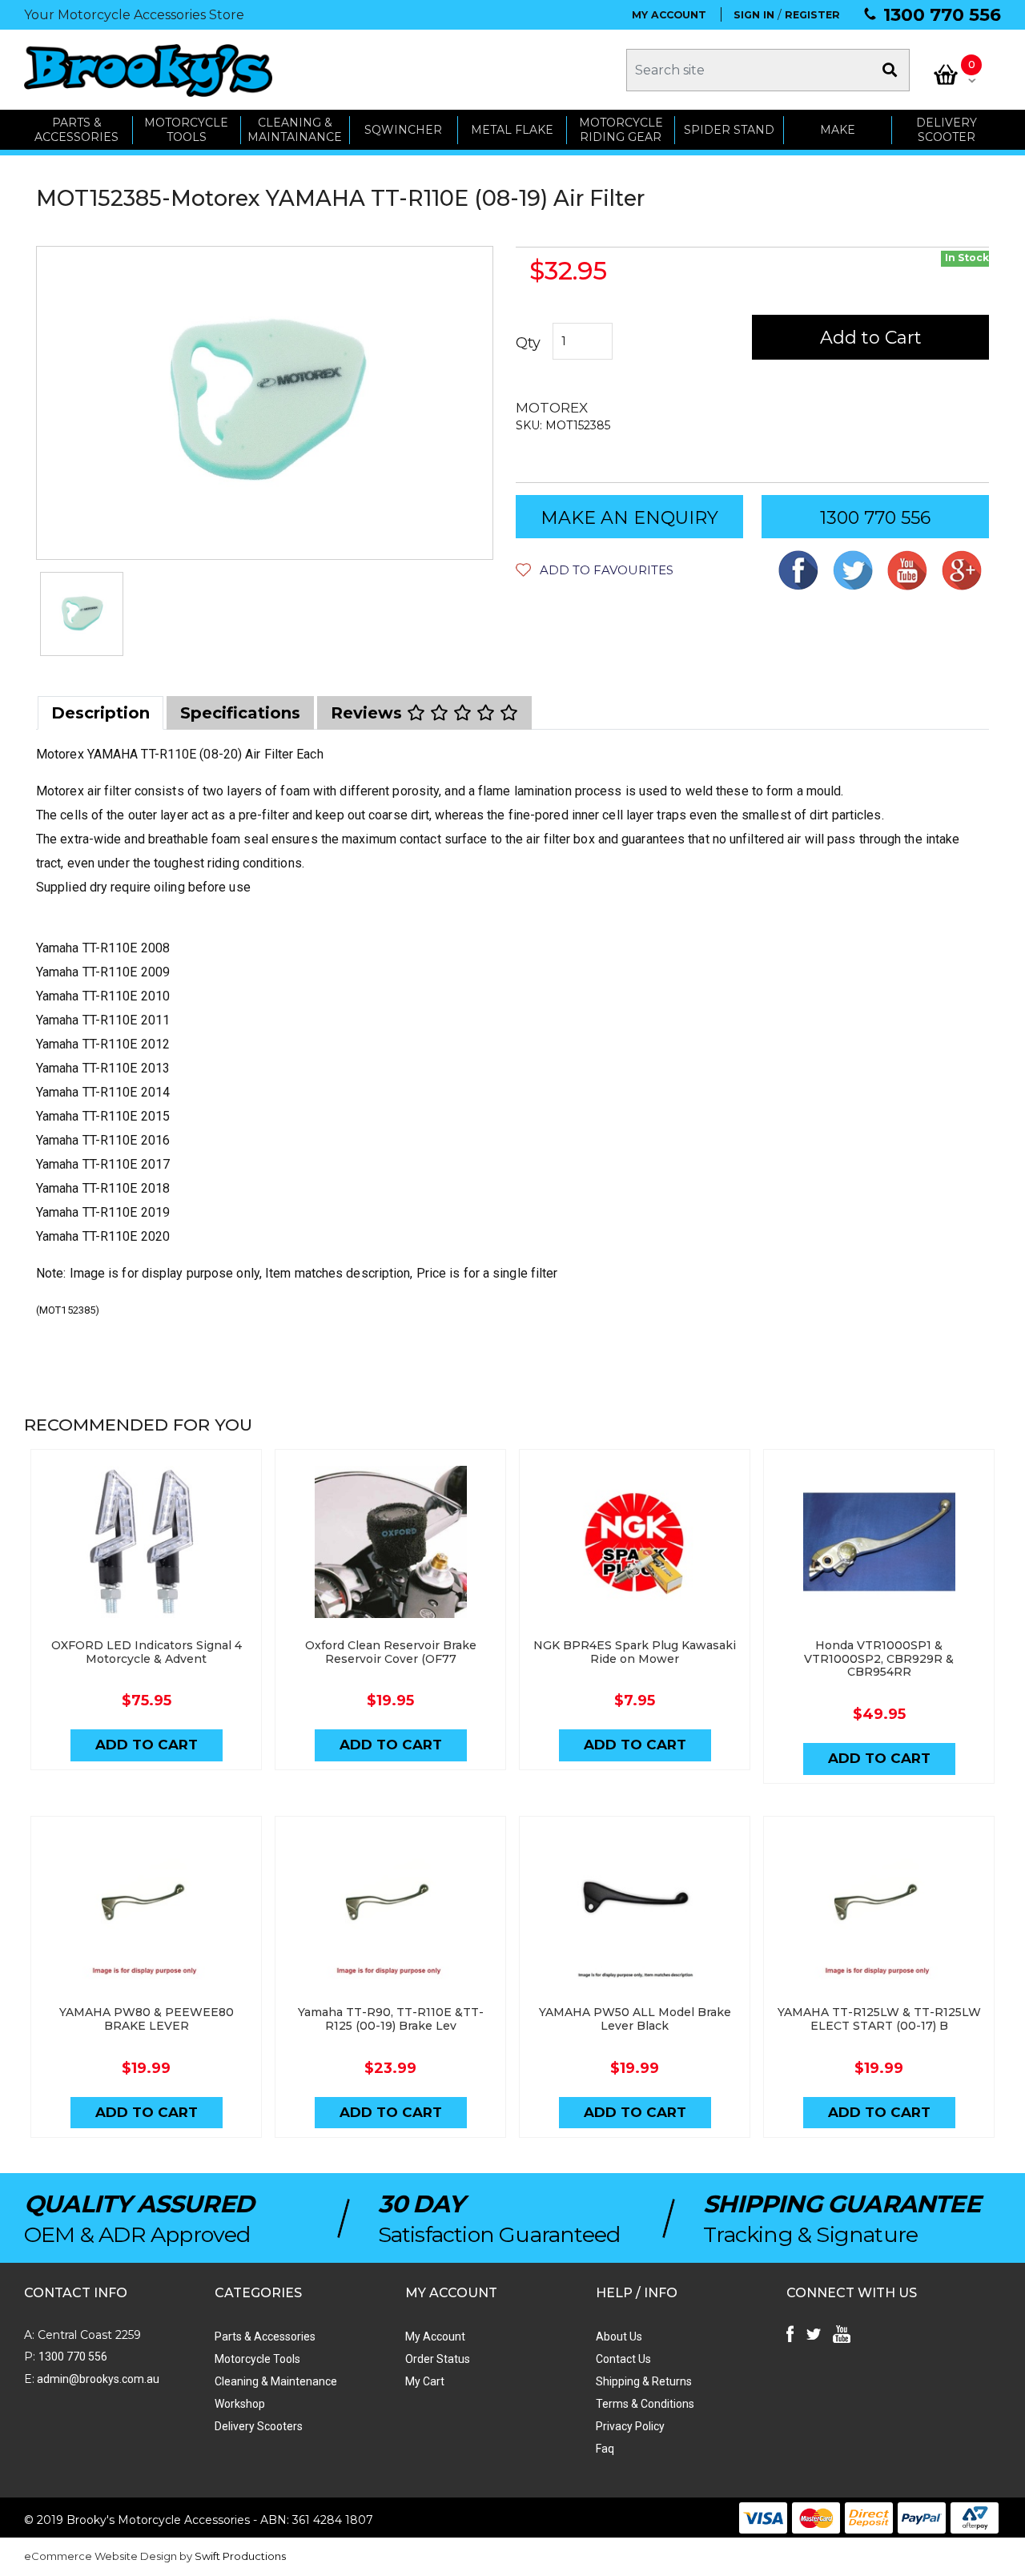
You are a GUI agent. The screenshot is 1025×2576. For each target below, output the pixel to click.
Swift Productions (240, 2556)
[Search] (890, 70)
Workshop (240, 2404)
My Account (435, 2337)
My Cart (425, 2381)
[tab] (100, 713)
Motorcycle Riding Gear (621, 130)
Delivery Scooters (259, 2426)
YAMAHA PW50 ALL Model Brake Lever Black (635, 2019)
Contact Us (623, 2359)
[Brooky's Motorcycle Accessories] (148, 70)
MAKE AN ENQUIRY (629, 518)
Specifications (240, 713)
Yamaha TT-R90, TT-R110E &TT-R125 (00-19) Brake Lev (391, 2019)
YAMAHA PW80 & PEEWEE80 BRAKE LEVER (147, 2019)
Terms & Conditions (645, 2404)
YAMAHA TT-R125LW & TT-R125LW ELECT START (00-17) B (879, 2019)
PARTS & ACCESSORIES (76, 130)
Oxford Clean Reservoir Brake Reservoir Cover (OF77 (391, 1652)
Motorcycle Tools (257, 2359)
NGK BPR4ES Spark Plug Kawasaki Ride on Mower (635, 1652)
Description (100, 713)
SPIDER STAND (729, 130)
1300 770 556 (942, 15)
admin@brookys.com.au (97, 2379)
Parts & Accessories (265, 2337)
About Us (619, 2337)
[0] (946, 74)
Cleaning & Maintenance (276, 2381)
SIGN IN (754, 15)
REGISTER (812, 15)
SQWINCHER (403, 130)
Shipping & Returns (644, 2381)
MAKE (838, 130)
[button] (595, 570)
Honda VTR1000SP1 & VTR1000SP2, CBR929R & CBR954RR (879, 1659)
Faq (605, 2449)
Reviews (369, 713)
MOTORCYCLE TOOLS (186, 130)
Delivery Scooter (947, 130)
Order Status (438, 2359)
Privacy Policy (630, 2426)
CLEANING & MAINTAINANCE (295, 130)
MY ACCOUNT (669, 15)
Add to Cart (871, 338)
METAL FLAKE (512, 130)
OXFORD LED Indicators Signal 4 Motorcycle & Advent (147, 1652)
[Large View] (82, 614)
